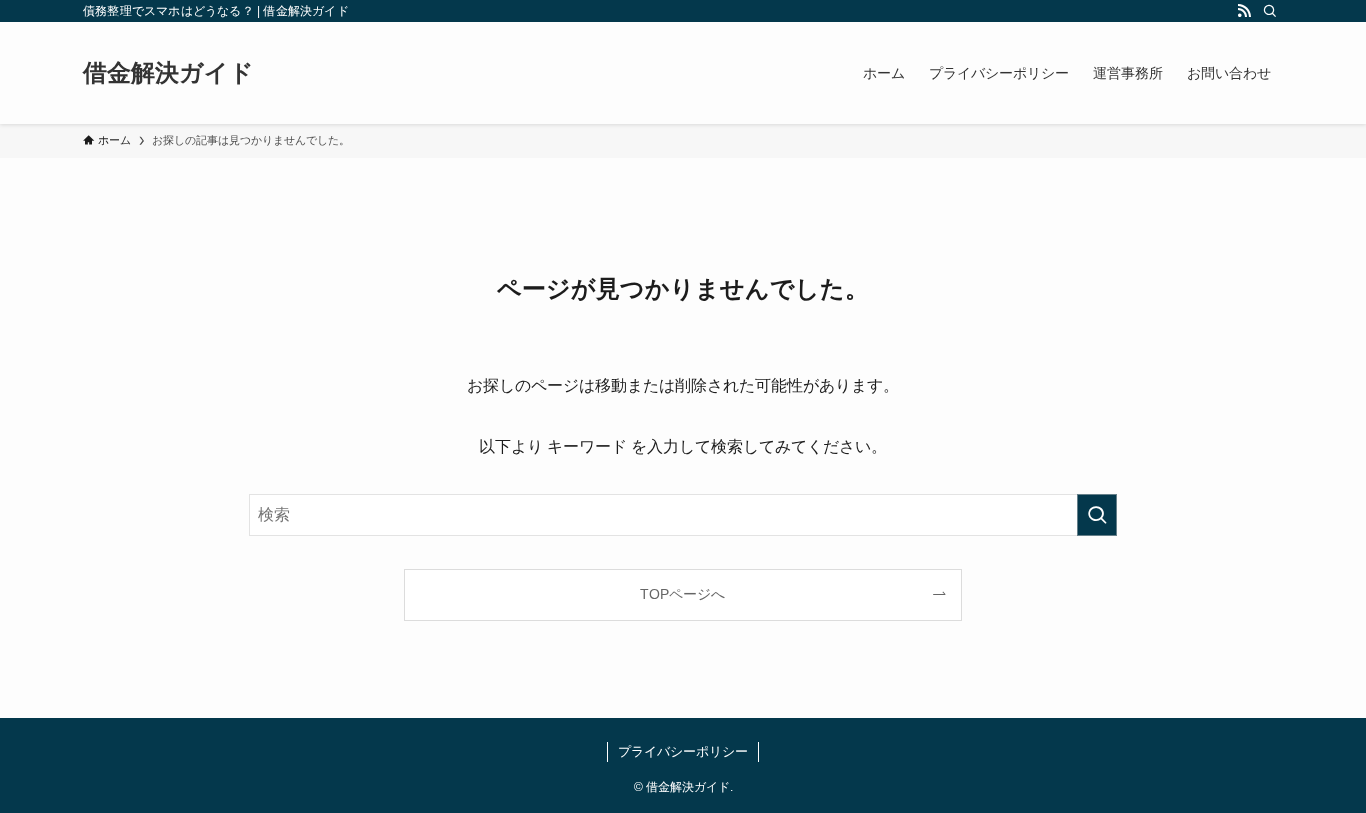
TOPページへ (682, 594)
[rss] (1244, 11)
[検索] (1270, 11)
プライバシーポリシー (683, 751)
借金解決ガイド (168, 73)
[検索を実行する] (1097, 515)
